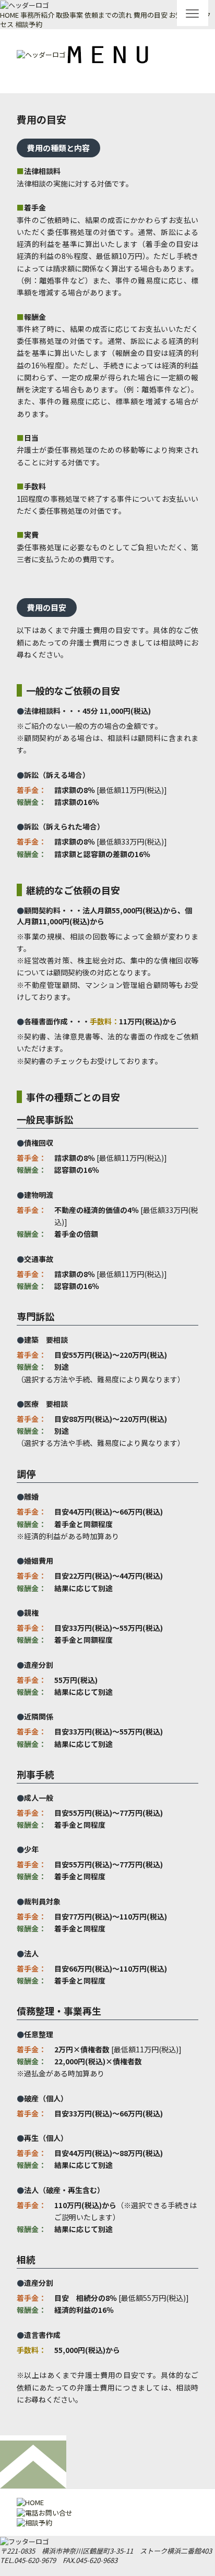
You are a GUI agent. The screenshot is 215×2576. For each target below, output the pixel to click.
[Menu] (193, 13)
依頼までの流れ (108, 15)
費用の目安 (151, 15)
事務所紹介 (37, 15)
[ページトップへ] (33, 2461)
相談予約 (29, 24)
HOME (9, 15)
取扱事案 (69, 15)
